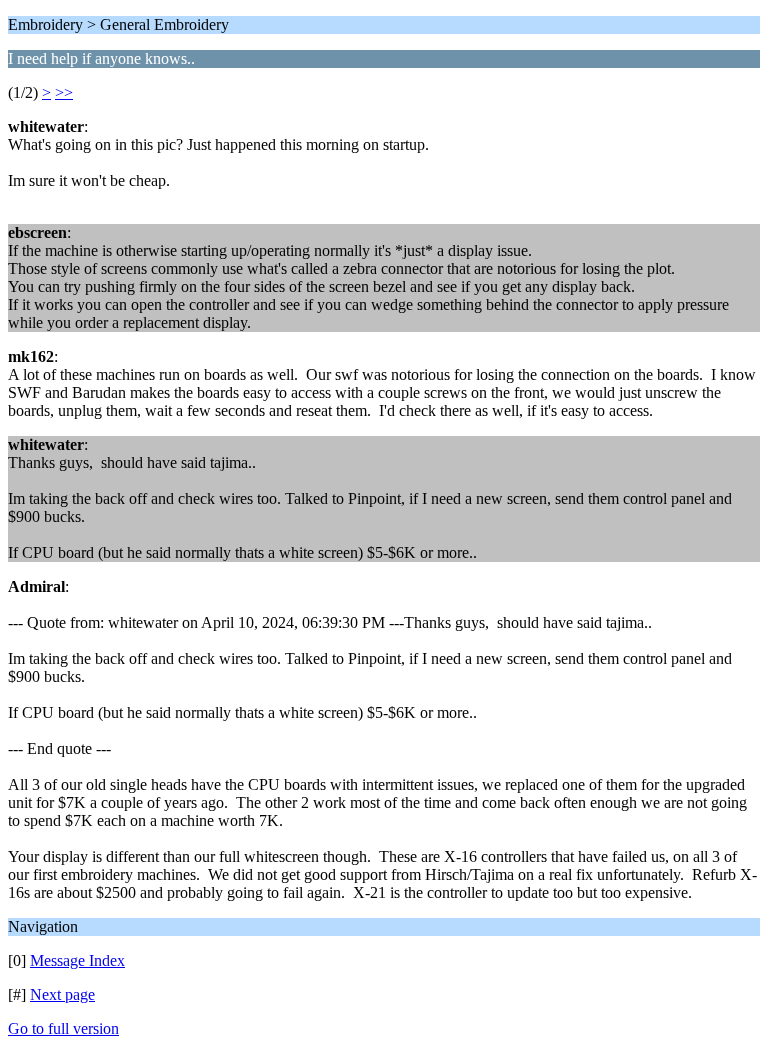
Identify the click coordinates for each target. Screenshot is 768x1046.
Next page (62, 994)
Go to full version (63, 1028)
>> (64, 92)
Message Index (77, 960)
